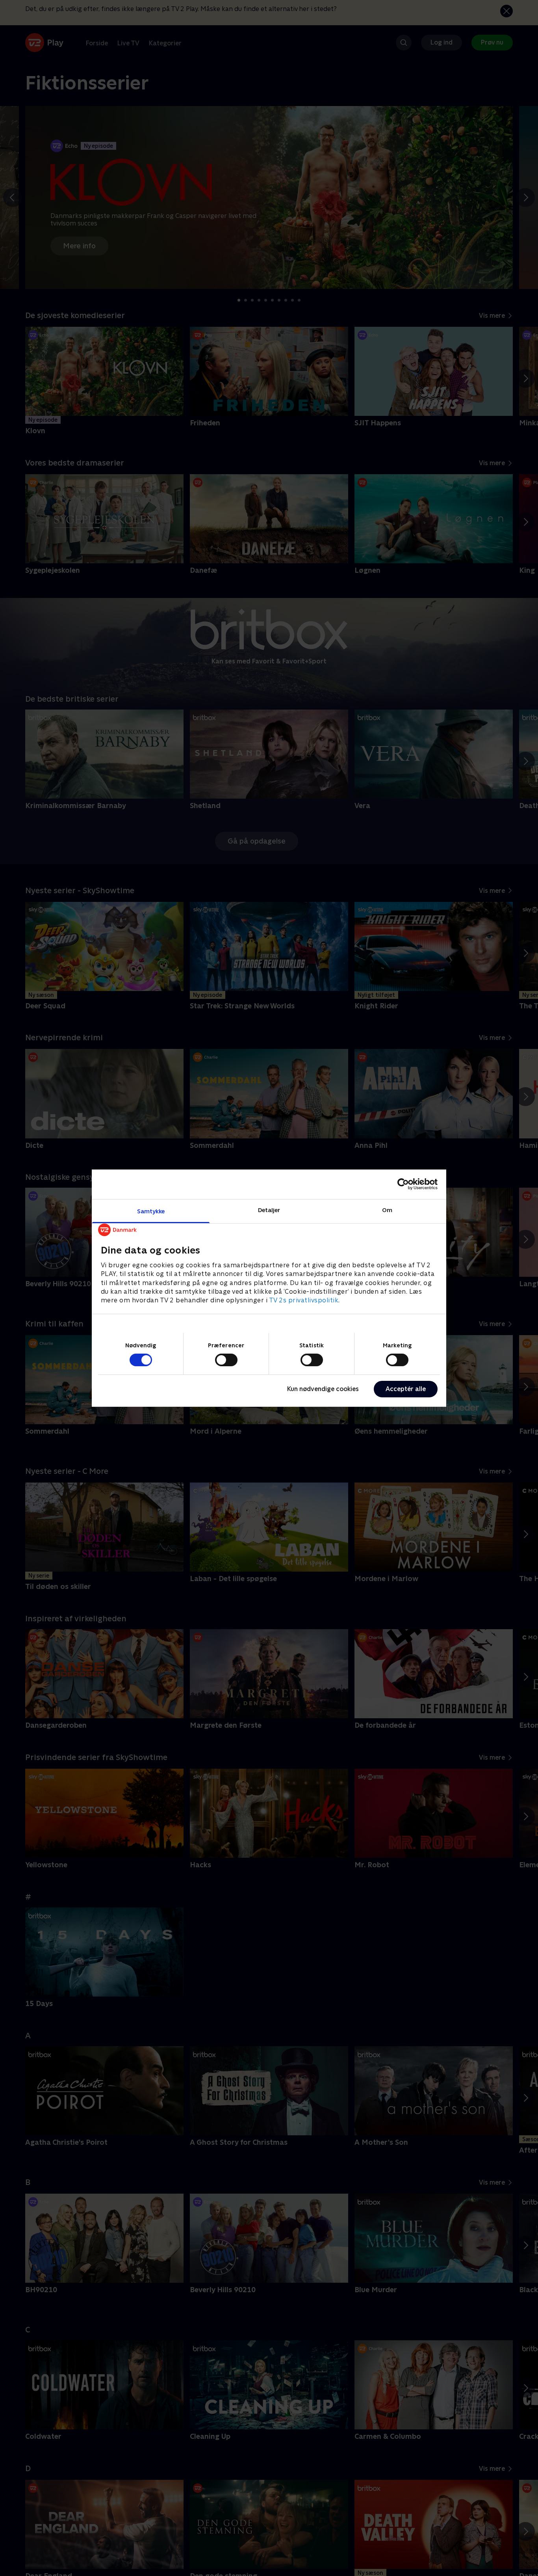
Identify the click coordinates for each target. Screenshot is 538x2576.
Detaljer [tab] (269, 1210)
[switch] (226, 1360)
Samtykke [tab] (151, 1211)
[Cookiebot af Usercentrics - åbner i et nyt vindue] (403, 1184)
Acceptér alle (406, 1389)
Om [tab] (387, 1210)
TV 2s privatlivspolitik (304, 1300)
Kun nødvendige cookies (323, 1389)
